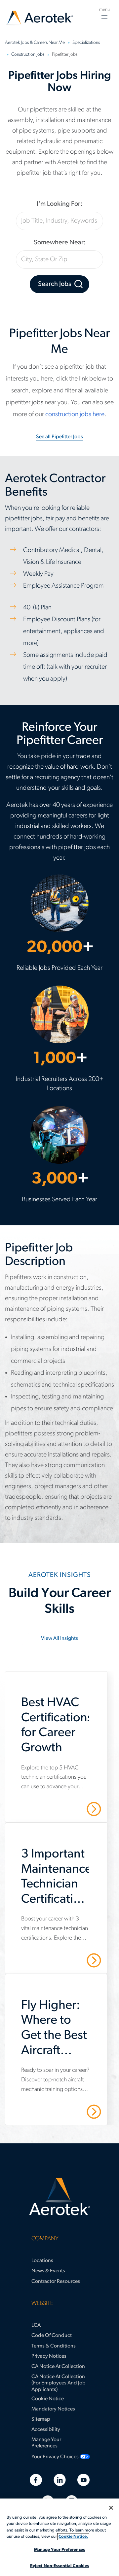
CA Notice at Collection (58, 2367)
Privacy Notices (49, 2356)
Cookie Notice (48, 2399)
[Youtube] (83, 2480)
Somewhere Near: (60, 243)
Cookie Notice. (73, 2537)
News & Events (48, 2271)
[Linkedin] (60, 2480)
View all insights (59, 1639)
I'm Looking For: (59, 204)
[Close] (111, 2508)
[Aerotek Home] (59, 2197)
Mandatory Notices (53, 2409)
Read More (71, 1809)
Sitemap (41, 2419)
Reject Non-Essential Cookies (60, 2566)
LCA (36, 2325)
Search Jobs (55, 284)
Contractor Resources (56, 2282)
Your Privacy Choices (55, 2457)
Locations (42, 2261)
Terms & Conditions (54, 2346)
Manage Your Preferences (46, 2443)
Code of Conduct (52, 2336)
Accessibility (46, 2430)
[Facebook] (36, 2480)
